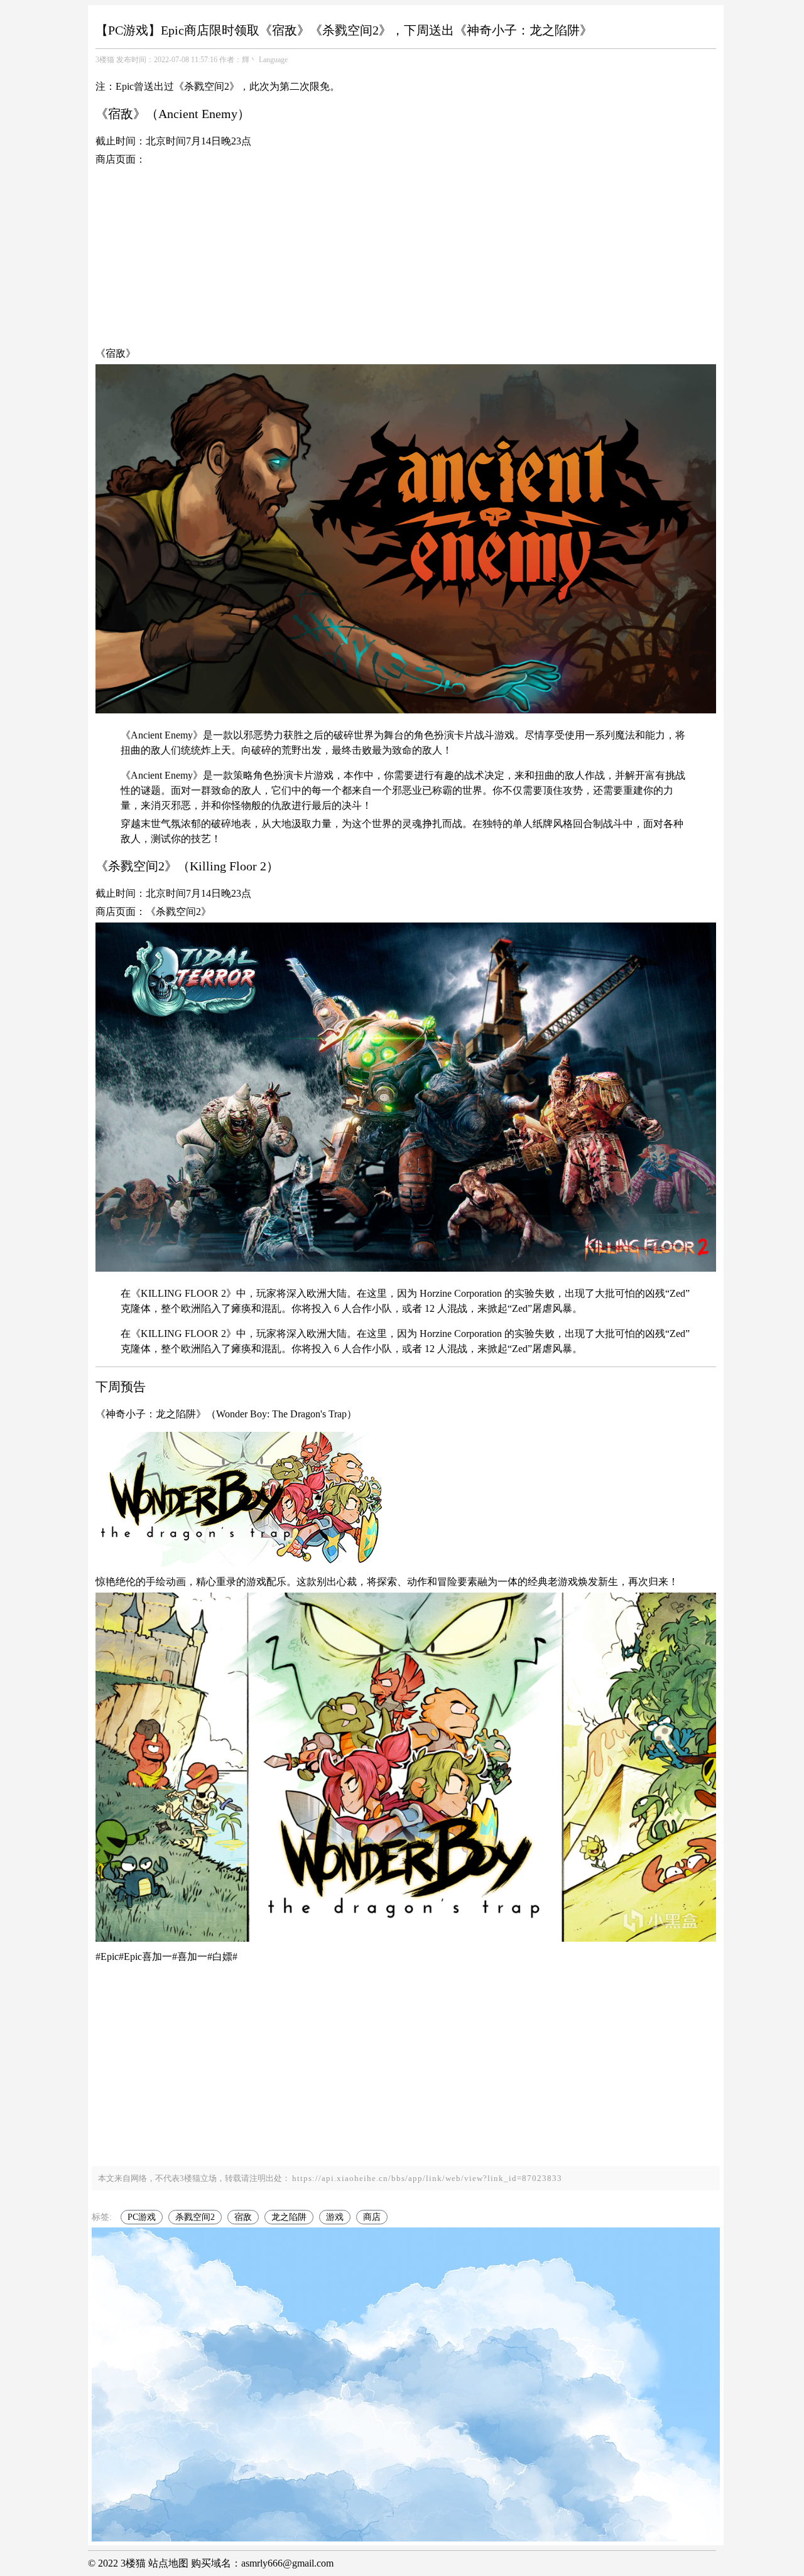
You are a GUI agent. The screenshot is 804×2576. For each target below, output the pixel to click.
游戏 (335, 2217)
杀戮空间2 (195, 2217)
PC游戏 (142, 2217)
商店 (372, 2217)
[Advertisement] (406, 258)
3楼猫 (105, 60)
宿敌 (243, 2217)
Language (273, 60)
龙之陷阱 (289, 2217)
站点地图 (168, 2563)
